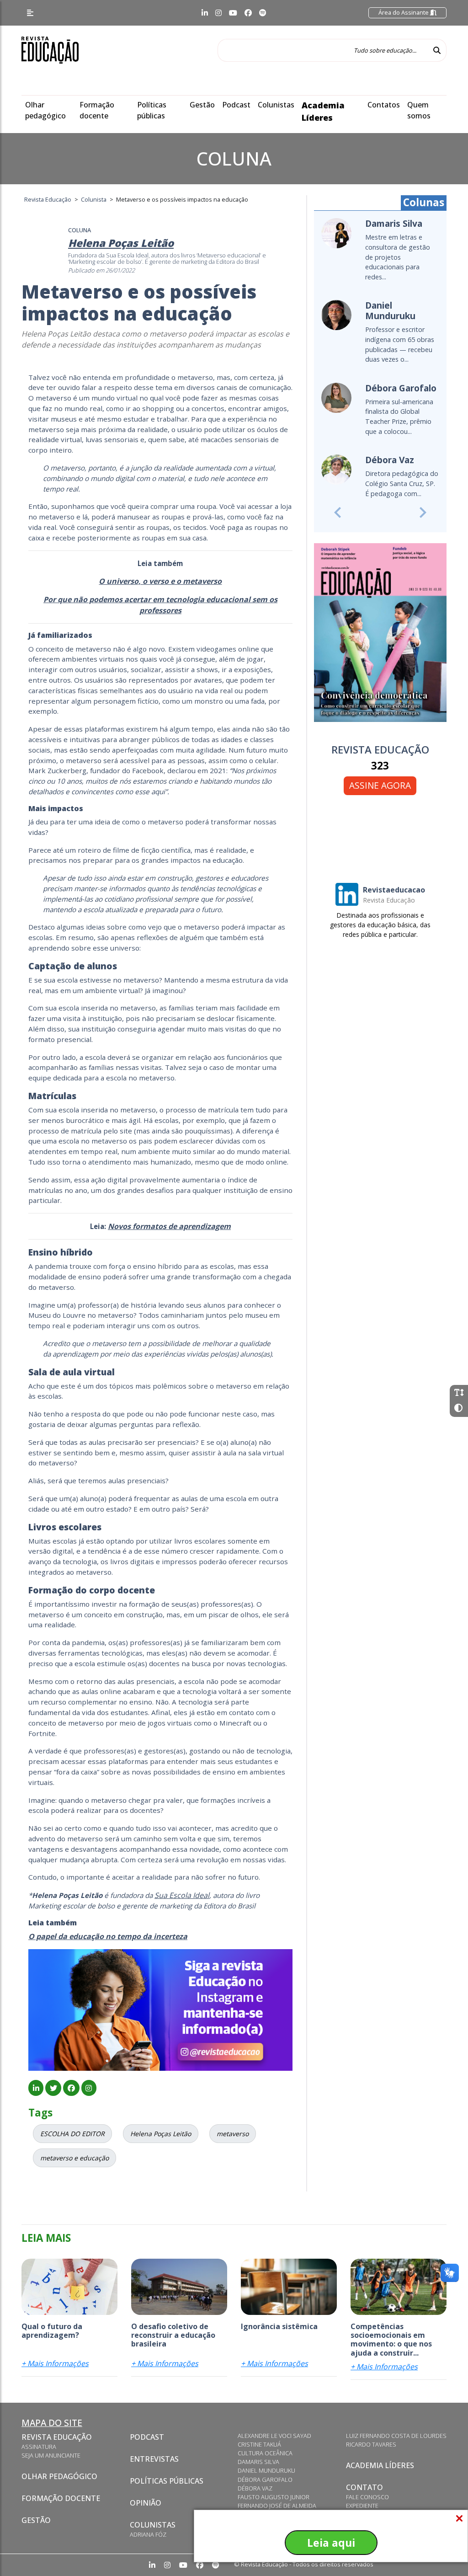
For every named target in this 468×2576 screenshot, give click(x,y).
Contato (364, 2487)
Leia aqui (331, 2543)
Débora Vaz (255, 2488)
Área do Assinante (404, 12)
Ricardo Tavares (371, 2444)
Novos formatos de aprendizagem (169, 1226)
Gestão (202, 105)
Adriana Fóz (148, 2534)
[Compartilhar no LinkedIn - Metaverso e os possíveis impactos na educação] (36, 2088)
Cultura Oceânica (265, 2453)
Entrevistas (154, 2459)
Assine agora (380, 785)
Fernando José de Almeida (277, 2506)
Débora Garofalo (265, 2480)
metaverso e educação (74, 2158)
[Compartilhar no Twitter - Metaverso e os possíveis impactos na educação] (53, 2088)
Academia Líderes (380, 2465)
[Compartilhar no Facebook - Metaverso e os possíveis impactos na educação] (71, 2088)
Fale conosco (367, 2497)
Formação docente (61, 2498)
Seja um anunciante (51, 2455)
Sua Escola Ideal (182, 1895)
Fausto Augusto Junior (274, 2497)
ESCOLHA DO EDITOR (72, 2134)
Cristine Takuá (259, 2444)
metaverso (233, 2134)
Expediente (362, 2506)
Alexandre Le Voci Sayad (274, 2436)
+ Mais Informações (55, 2363)
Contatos (384, 105)
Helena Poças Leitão (161, 2134)
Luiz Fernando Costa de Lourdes (396, 2436)
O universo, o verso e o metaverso (160, 581)
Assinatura (39, 2447)
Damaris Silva (258, 2462)
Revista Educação (57, 2437)
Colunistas (276, 105)
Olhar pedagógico (59, 2476)
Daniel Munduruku (266, 2470)
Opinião (146, 2503)
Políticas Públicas (167, 2481)
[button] (338, 512)
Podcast (236, 105)
